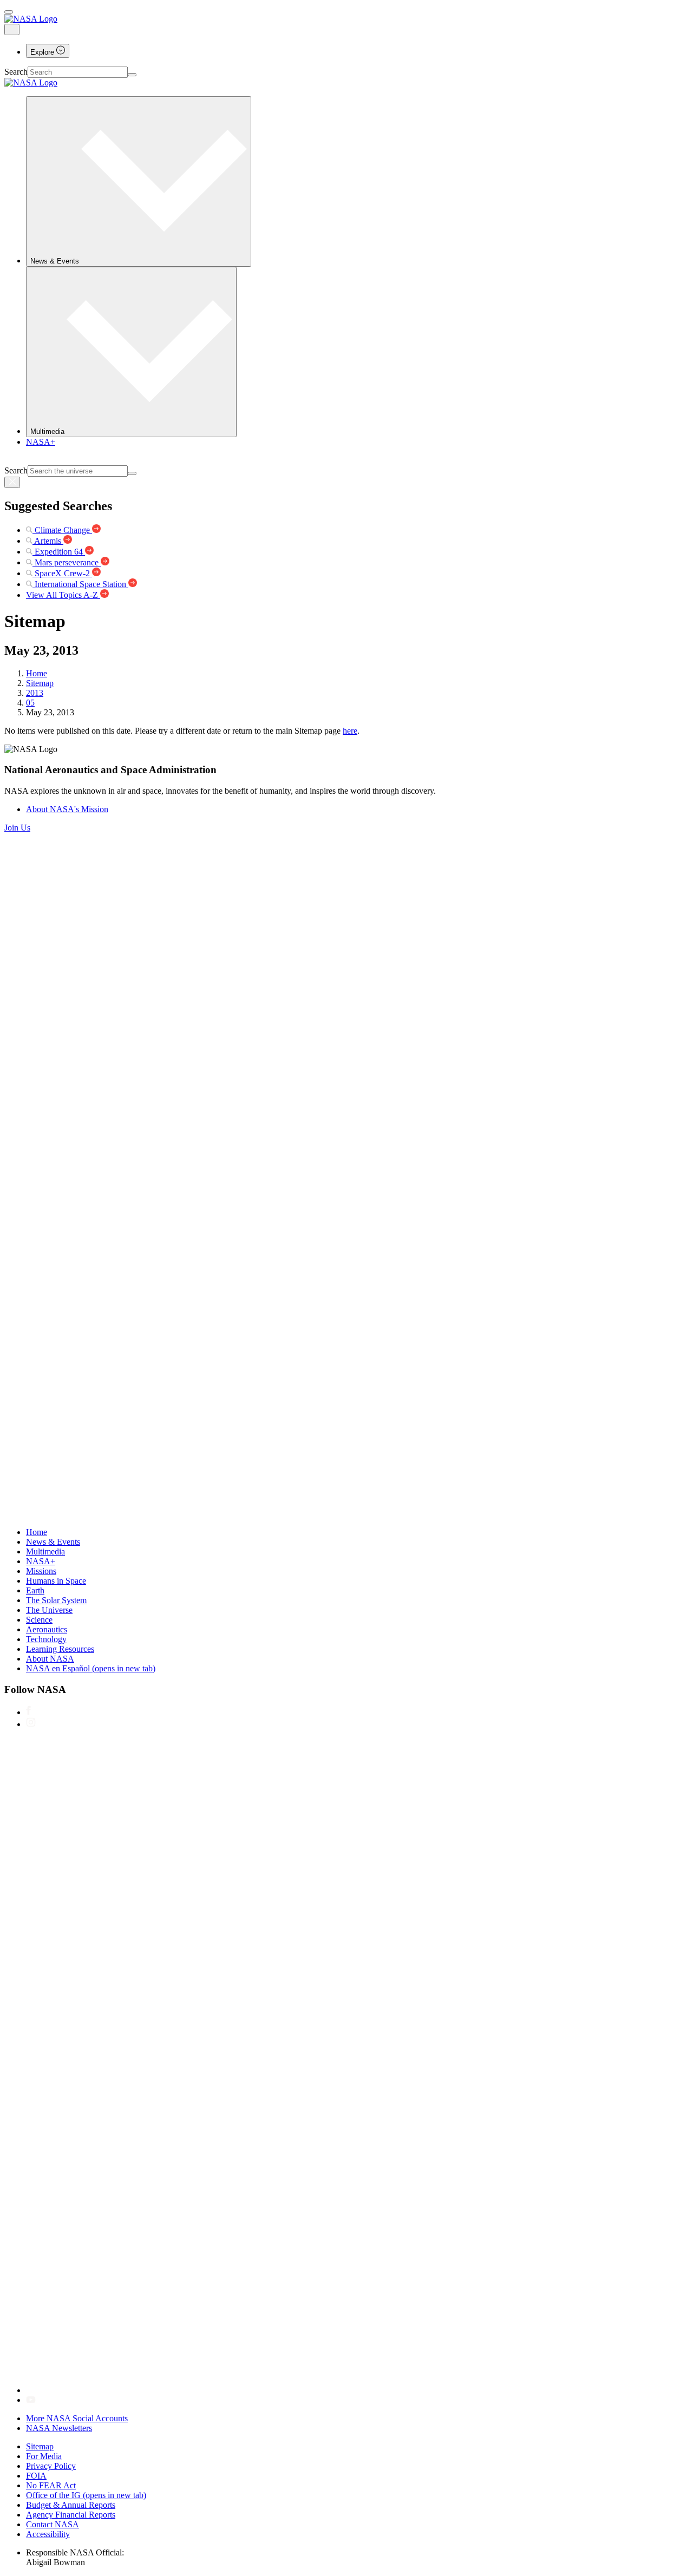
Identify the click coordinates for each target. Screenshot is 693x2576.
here (350, 731)
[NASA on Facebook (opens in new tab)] (28, 1712)
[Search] (132, 75)
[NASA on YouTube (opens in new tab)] (31, 2400)
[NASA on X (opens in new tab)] (351, 2390)
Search (16, 72)
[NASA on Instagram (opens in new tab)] (31, 1724)
